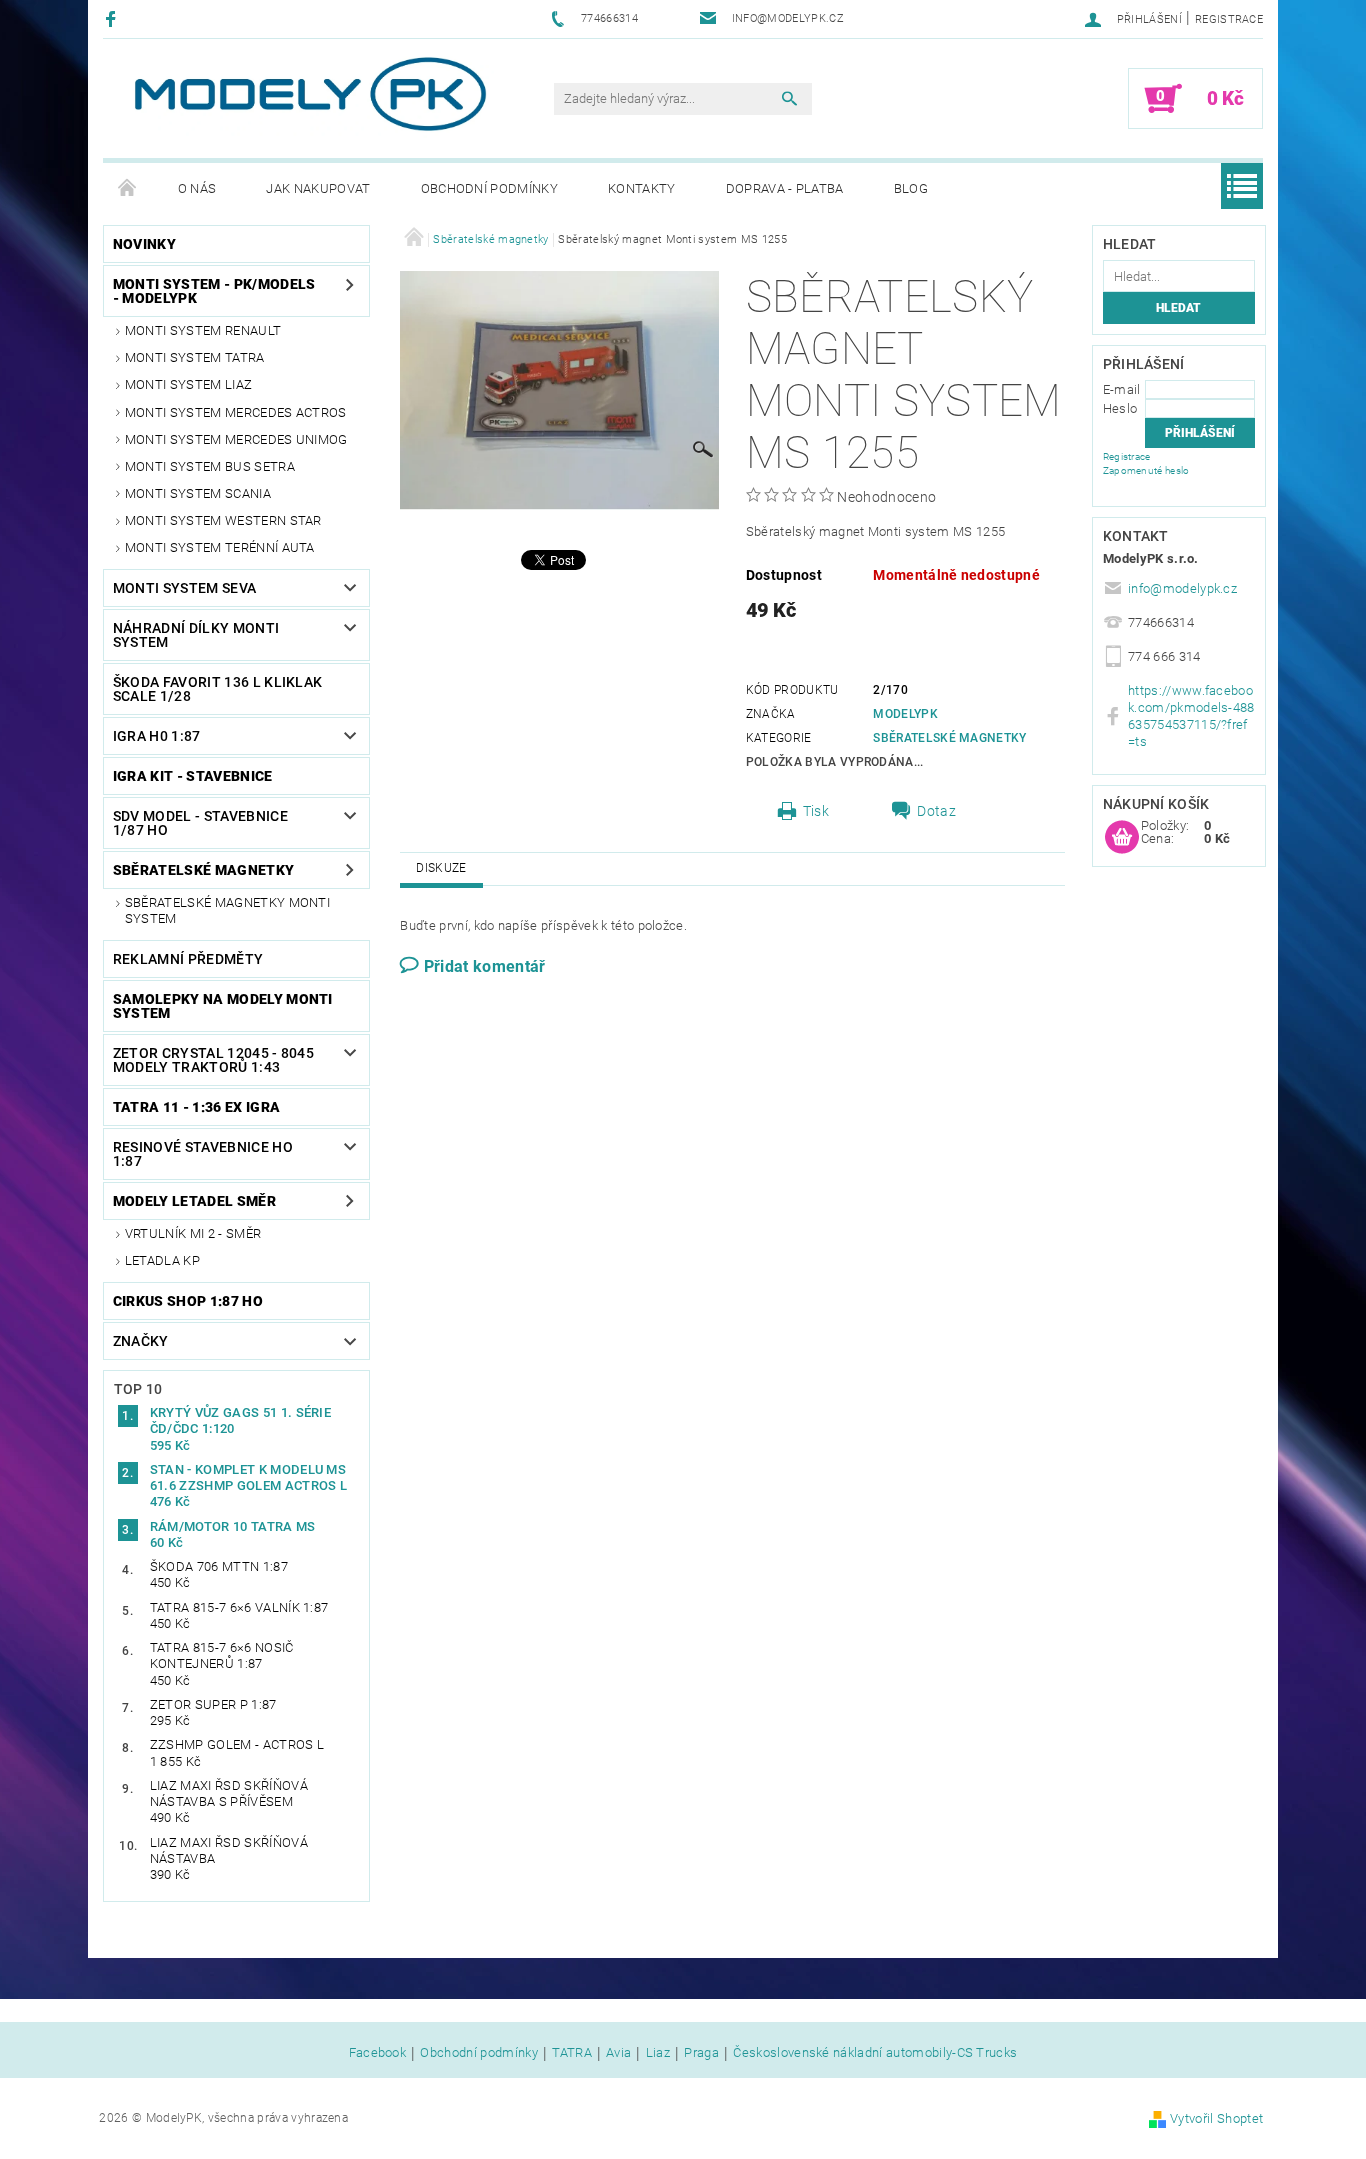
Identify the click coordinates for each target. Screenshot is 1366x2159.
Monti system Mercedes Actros (236, 412)
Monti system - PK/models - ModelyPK (214, 291)
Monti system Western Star (223, 520)
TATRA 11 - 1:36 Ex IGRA (196, 1107)
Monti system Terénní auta (220, 547)
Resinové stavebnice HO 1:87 (203, 1154)
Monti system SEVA (184, 588)
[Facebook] (113, 18)
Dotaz (936, 811)
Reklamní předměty (188, 959)
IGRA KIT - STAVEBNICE (193, 776)
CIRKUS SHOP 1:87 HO (188, 1301)
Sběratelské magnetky (203, 870)
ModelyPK (905, 714)
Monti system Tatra (195, 357)
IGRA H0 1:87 (157, 736)
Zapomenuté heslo (1146, 470)
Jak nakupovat (318, 188)
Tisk (816, 811)
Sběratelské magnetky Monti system (227, 910)
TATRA (572, 2053)
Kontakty (642, 188)
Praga (701, 2053)
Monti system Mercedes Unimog (236, 439)
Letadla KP (162, 1260)
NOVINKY (144, 244)
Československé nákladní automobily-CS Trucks (875, 2053)
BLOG (911, 188)
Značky (141, 1341)
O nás (197, 188)
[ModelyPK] (309, 94)
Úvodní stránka (128, 189)
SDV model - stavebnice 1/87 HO (200, 823)
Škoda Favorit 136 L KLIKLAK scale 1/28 (218, 689)
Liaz (658, 2053)
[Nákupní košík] (1122, 838)
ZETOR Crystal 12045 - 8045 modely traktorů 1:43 (213, 1060)
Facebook (378, 2053)
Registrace (1229, 19)
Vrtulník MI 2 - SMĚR (193, 1233)
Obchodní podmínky (489, 188)
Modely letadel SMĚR (194, 1201)
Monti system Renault (203, 330)
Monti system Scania (198, 493)
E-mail (1122, 389)
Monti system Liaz (188, 384)
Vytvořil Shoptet (1216, 2118)
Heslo (1120, 408)
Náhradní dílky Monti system (196, 635)
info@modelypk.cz (1182, 588)
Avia (618, 2053)
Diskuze (441, 868)
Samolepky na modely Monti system (223, 1006)
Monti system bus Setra (210, 466)
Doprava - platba (785, 188)
